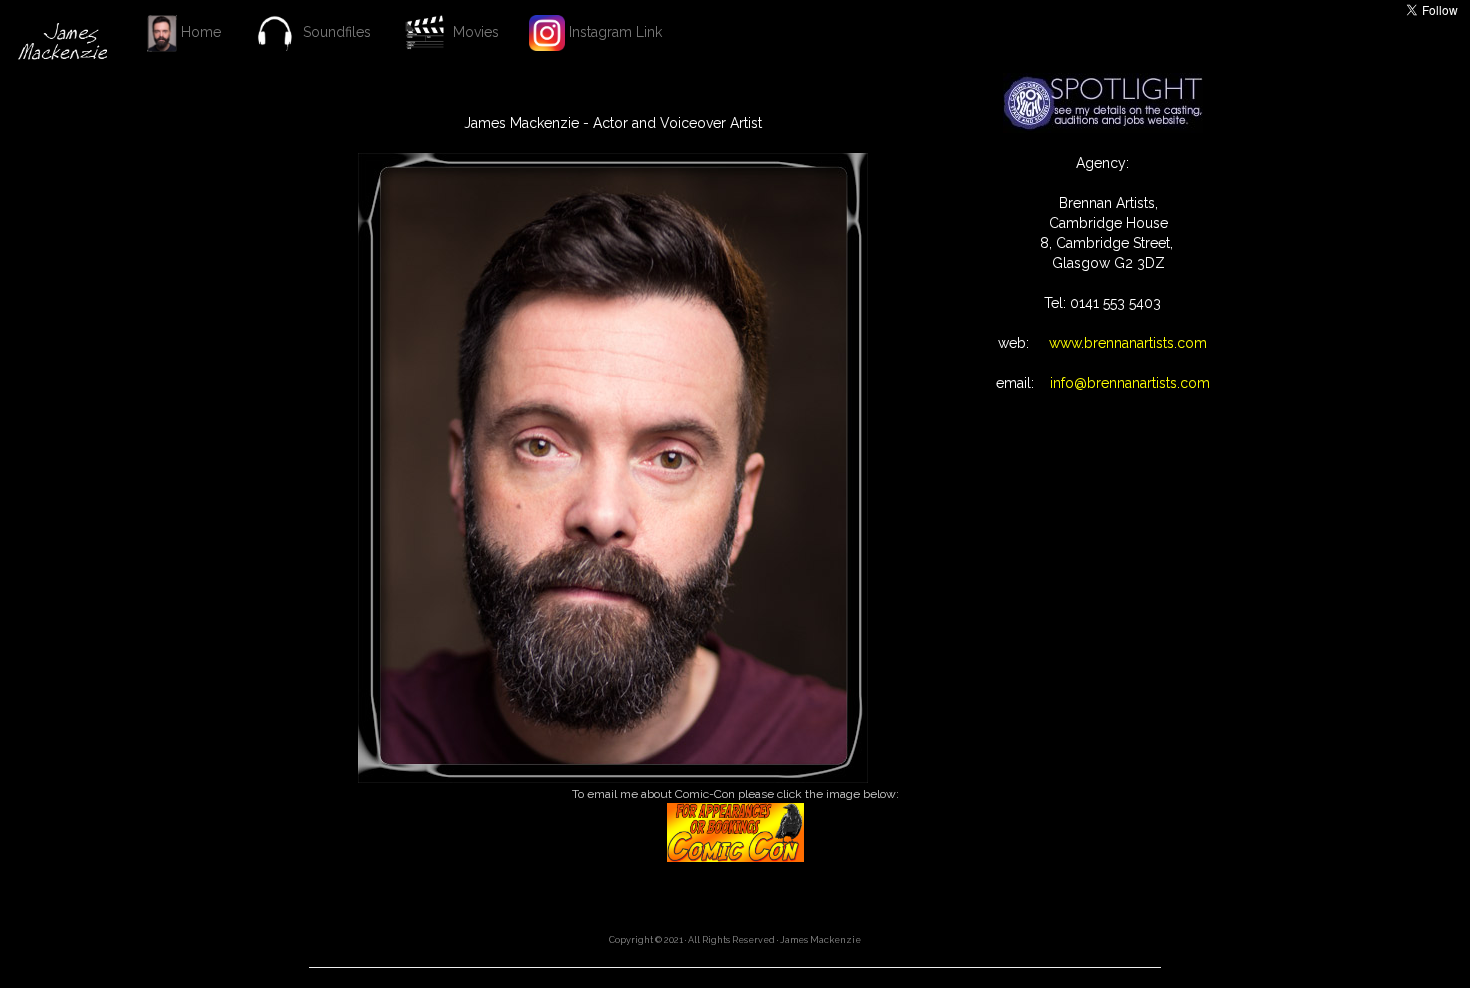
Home (199, 32)
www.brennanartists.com (1122, 343)
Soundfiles (335, 32)
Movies (474, 32)
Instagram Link (613, 32)
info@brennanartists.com (1124, 383)
